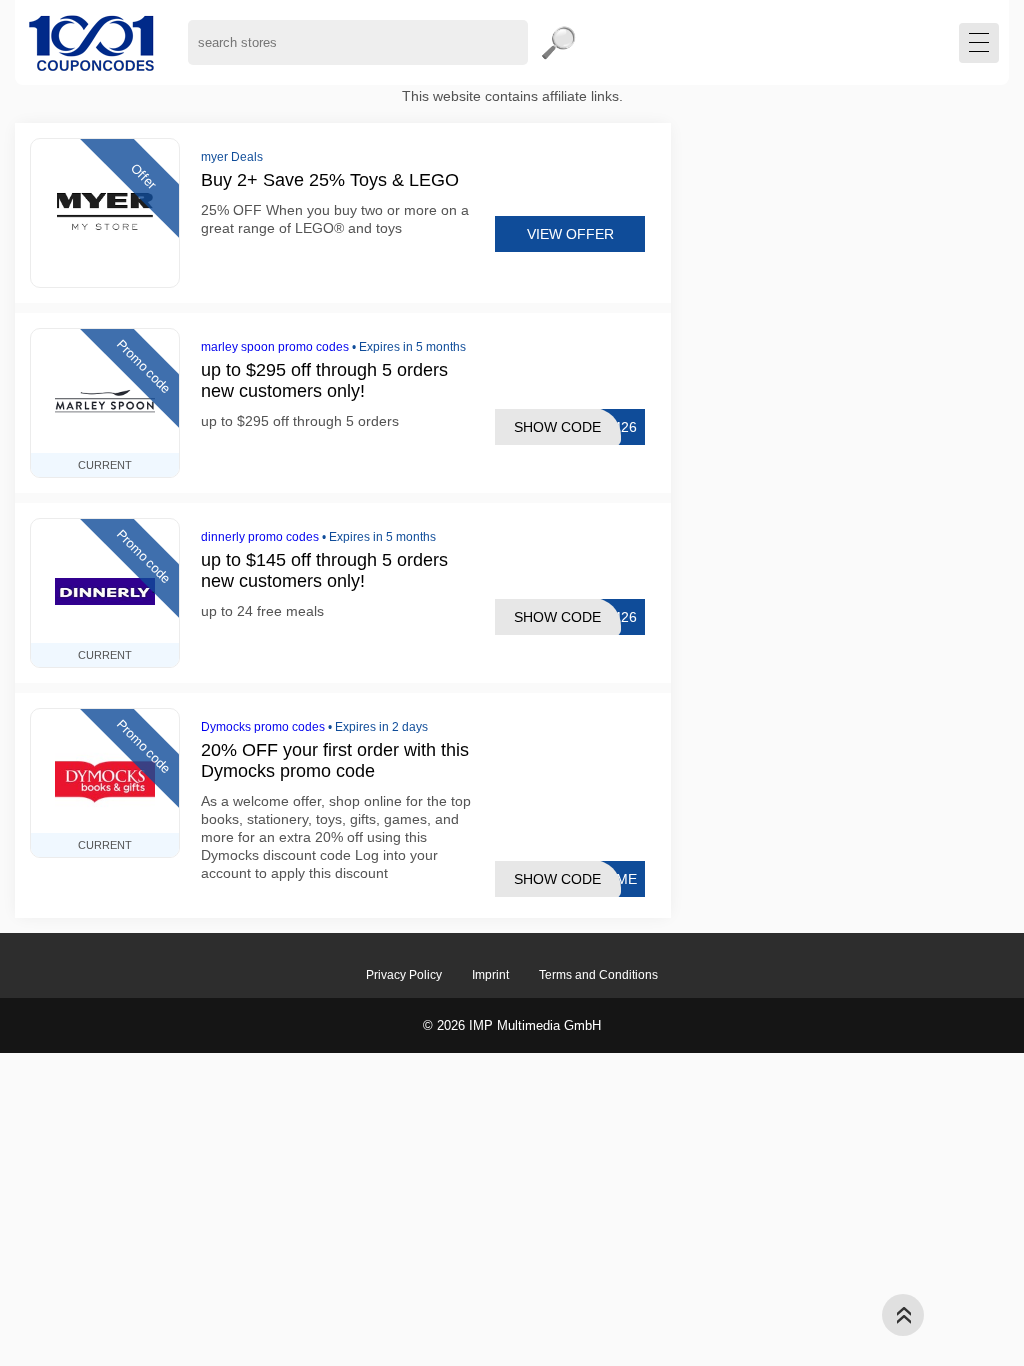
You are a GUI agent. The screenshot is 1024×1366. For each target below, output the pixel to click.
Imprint (490, 975)
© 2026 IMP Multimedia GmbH (512, 1025)
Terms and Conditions (598, 975)
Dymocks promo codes (263, 727)
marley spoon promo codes (275, 347)
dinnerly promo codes (260, 537)
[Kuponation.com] (91, 42)
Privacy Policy (404, 975)
